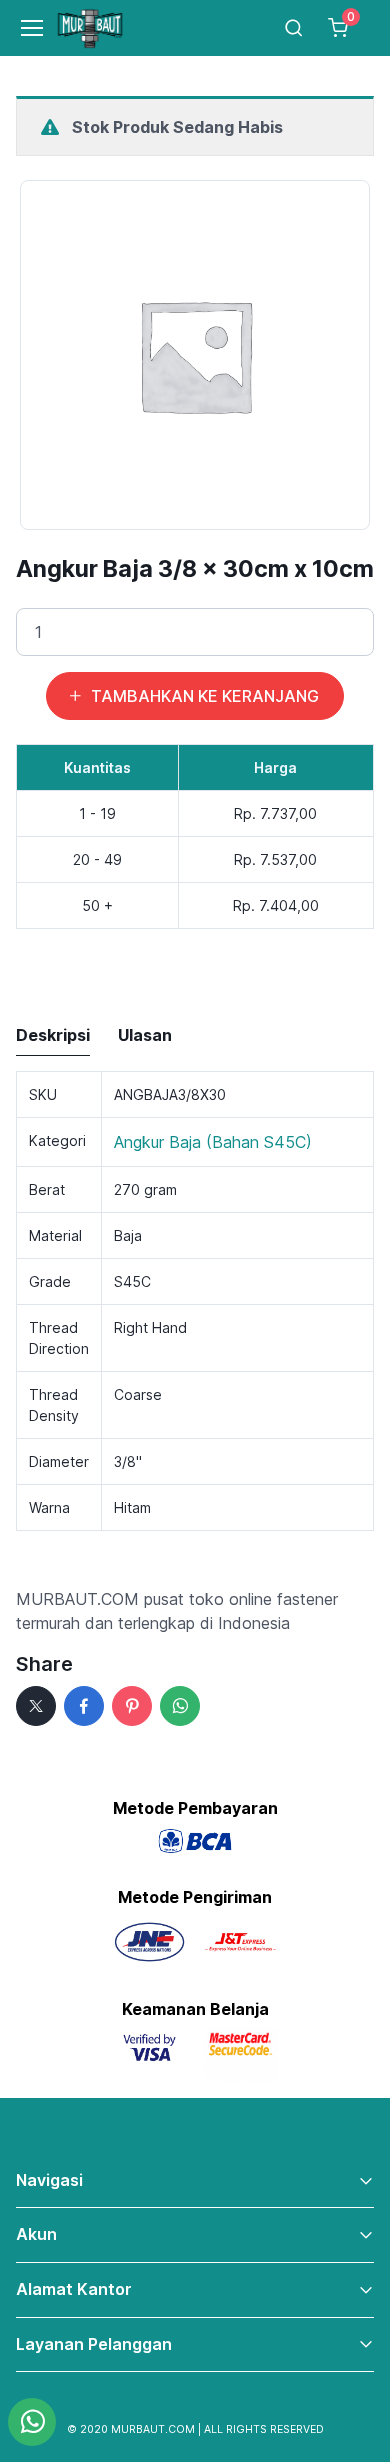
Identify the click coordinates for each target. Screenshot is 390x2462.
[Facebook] (84, 1706)
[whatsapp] (180, 1706)
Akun (36, 2234)
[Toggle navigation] (23, 28)
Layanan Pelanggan (94, 2344)
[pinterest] (132, 1706)
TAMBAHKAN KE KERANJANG (205, 696)
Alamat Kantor (74, 2289)
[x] (36, 1706)
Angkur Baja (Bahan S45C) (213, 1142)
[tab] (53, 1036)
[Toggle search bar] (294, 28)
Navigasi (49, 2180)
